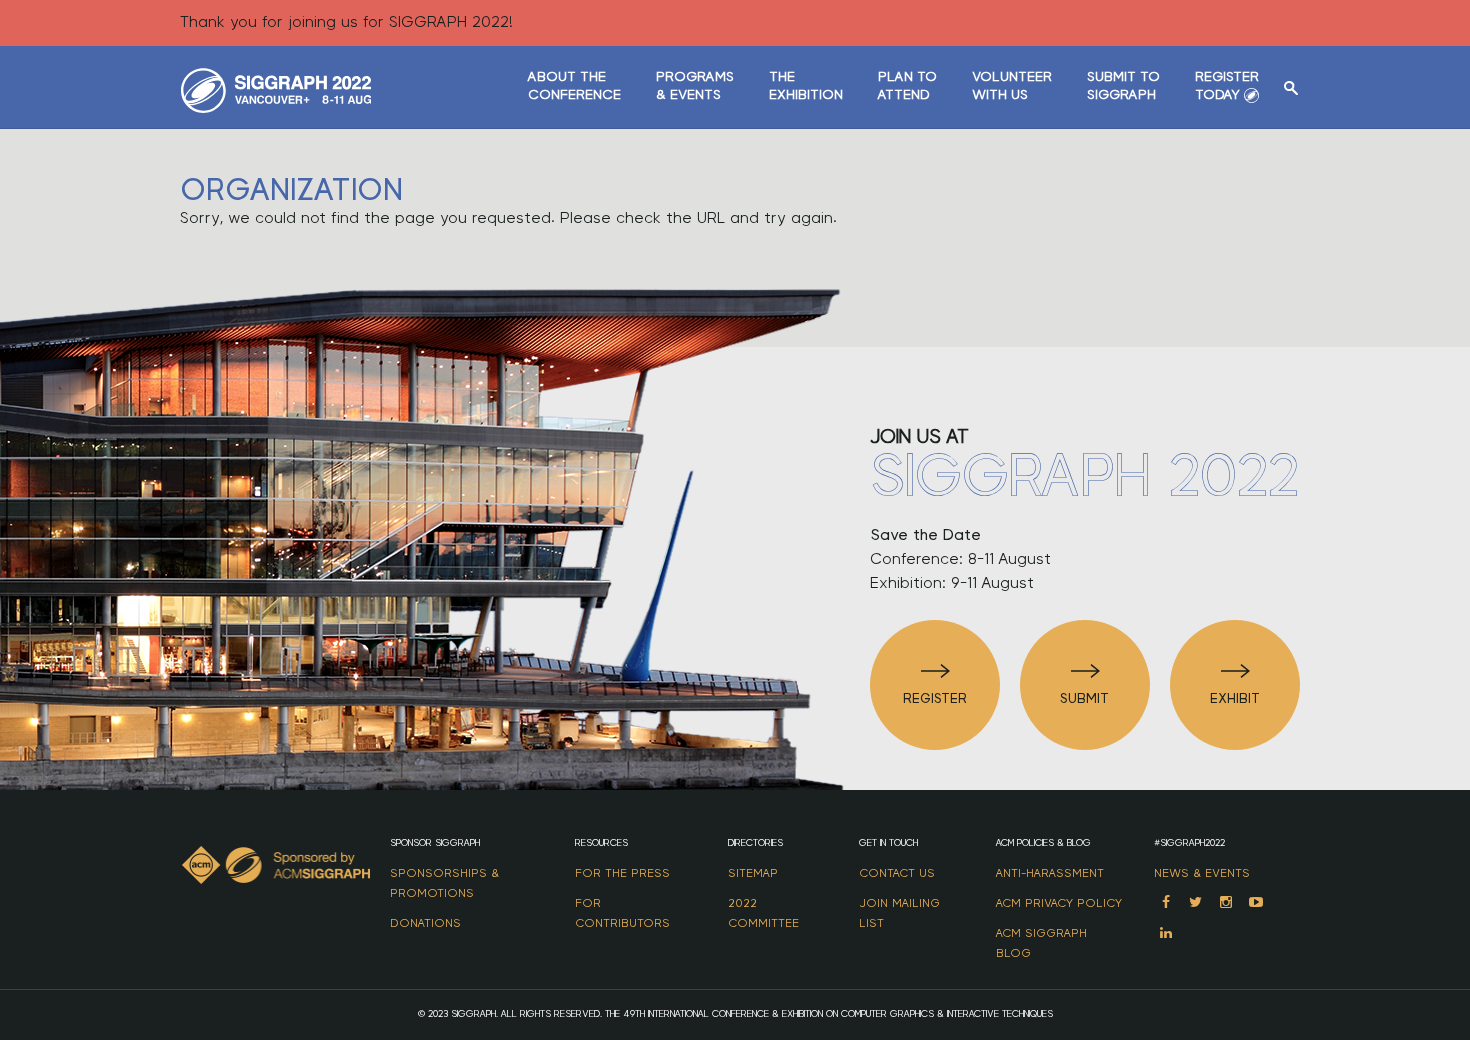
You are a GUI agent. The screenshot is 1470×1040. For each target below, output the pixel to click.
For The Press (622, 873)
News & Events (1202, 873)
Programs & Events (695, 86)
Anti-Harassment (1050, 873)
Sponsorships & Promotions (444, 883)
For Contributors (622, 913)
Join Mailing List (899, 913)
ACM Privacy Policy (1059, 903)
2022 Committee (763, 913)
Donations (425, 923)
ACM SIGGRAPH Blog (1041, 943)
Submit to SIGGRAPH (1123, 86)
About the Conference (574, 86)
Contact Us (897, 873)
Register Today (1227, 86)
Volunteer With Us (1012, 86)
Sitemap (753, 873)
